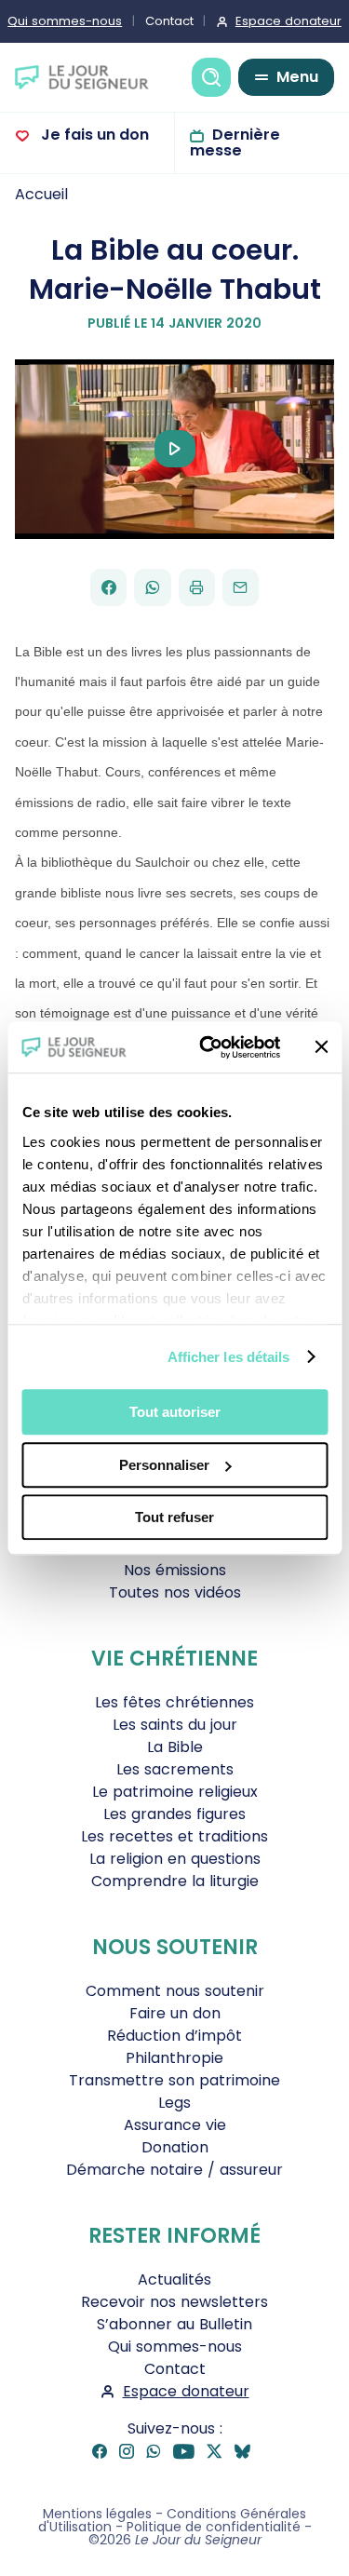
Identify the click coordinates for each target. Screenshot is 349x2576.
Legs (174, 2103)
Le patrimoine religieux (175, 1792)
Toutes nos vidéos (175, 1592)
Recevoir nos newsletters (174, 2302)
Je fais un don (93, 135)
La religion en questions (175, 1859)
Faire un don (175, 2013)
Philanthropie (174, 2058)
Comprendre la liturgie (175, 1881)
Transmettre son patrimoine (174, 2080)
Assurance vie (175, 2125)
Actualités (174, 2279)
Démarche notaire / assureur (174, 2170)
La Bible (175, 1747)
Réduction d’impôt (174, 2036)
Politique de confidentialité (214, 2527)
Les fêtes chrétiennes (174, 1702)
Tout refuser (174, 1517)
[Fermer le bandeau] (321, 1047)
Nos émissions (175, 1570)
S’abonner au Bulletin (174, 2324)
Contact (169, 21)
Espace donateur (186, 2391)
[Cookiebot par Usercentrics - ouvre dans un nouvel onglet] (208, 1047)
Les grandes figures (174, 1814)
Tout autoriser (175, 1412)
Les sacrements (175, 1769)
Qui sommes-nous (175, 2347)
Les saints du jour (175, 1725)
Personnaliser (164, 1465)
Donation (175, 2147)
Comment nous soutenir (175, 1991)
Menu (297, 77)
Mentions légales (97, 2514)
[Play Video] (175, 449)
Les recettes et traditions (174, 1836)
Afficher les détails (229, 1357)
